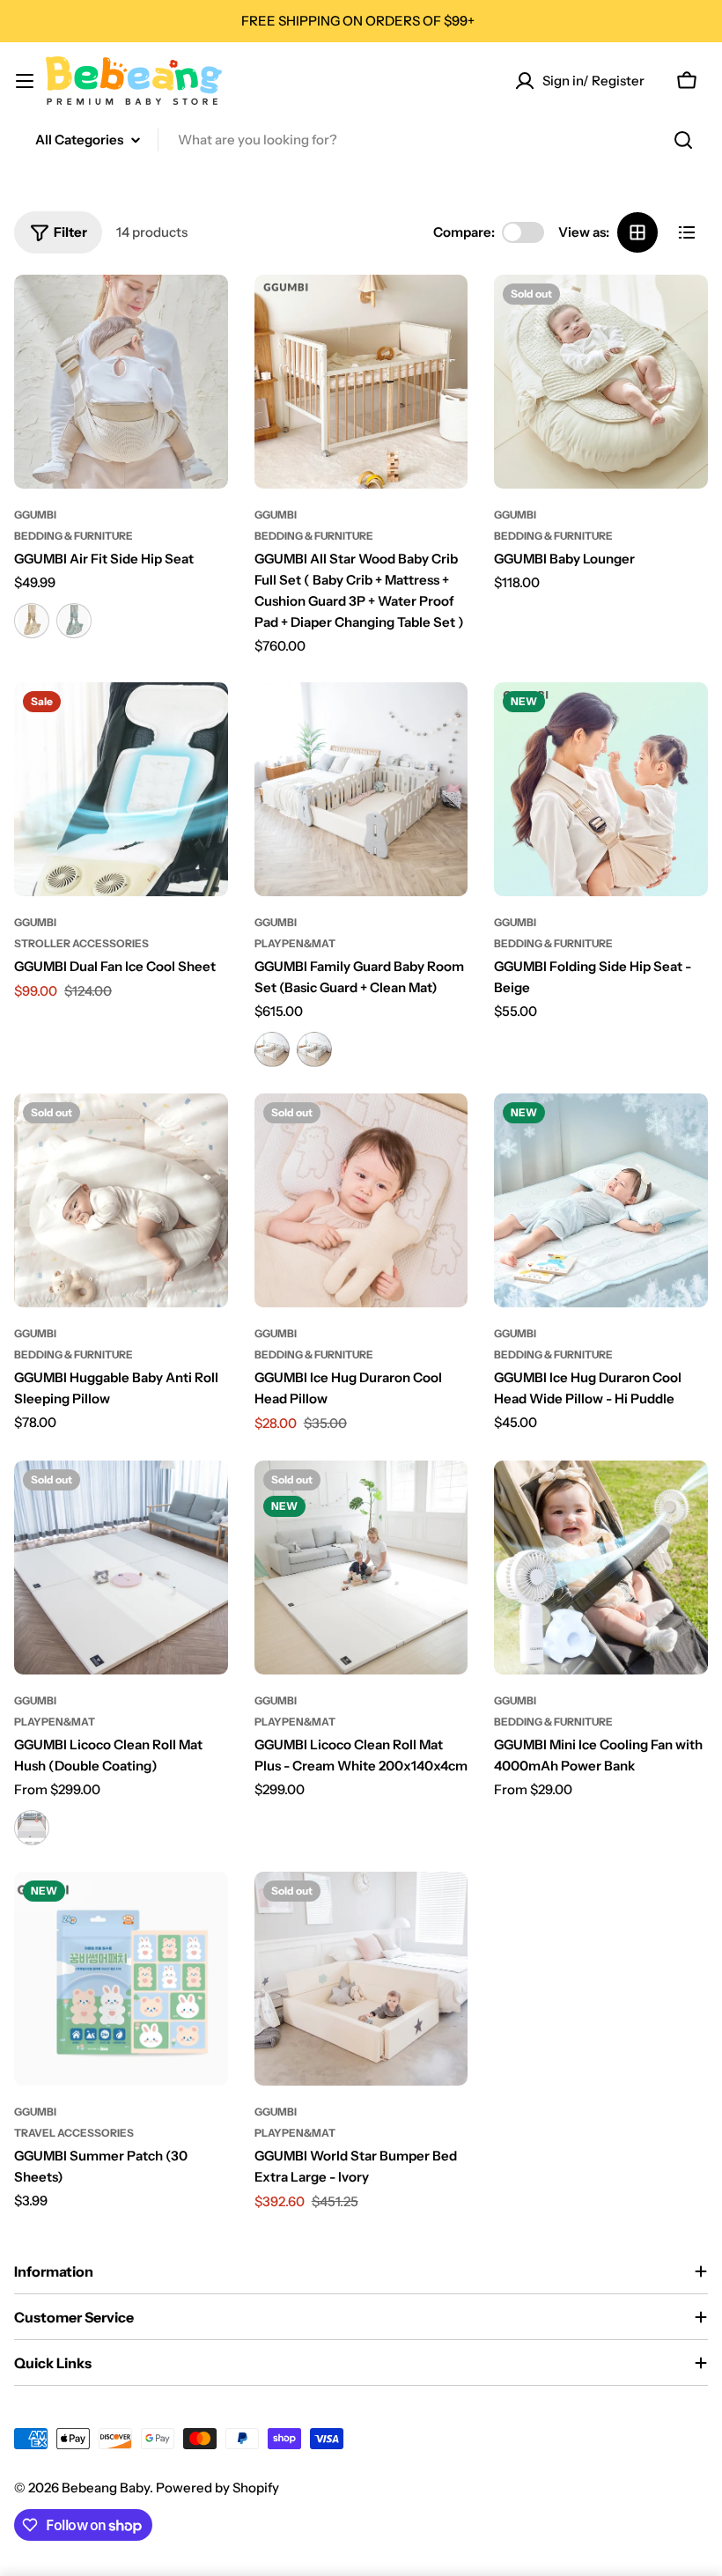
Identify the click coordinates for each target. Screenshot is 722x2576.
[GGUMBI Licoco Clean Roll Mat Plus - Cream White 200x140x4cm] (361, 1568)
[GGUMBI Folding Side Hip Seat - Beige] (601, 789)
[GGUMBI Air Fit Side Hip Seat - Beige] (32, 621)
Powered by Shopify (217, 2488)
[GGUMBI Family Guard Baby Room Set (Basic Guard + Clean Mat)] (361, 789)
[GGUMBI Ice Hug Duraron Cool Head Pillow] (361, 1200)
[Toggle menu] (25, 81)
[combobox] (361, 140)
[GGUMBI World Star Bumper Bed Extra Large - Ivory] (361, 1979)
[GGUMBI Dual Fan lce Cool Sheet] (121, 789)
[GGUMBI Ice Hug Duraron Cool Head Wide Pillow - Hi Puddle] (601, 1200)
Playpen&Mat (295, 943)
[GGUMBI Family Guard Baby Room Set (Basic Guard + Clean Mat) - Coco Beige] (272, 1049)
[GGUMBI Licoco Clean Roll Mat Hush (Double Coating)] (121, 1568)
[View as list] (687, 232)
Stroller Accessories (81, 943)
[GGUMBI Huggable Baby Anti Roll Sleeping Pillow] (121, 1200)
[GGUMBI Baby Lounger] (601, 382)
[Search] (683, 140)
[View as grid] (637, 232)
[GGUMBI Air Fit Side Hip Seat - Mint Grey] (74, 621)
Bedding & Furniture (74, 536)
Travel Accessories (74, 2133)
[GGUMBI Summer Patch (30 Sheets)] (121, 1979)
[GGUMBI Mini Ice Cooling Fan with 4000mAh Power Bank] (601, 1568)
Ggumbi (35, 515)
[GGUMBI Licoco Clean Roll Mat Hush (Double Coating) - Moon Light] (32, 1828)
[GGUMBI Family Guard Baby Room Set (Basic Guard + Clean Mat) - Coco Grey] (314, 1049)
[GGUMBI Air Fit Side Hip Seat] (121, 382)
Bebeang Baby (106, 2488)
